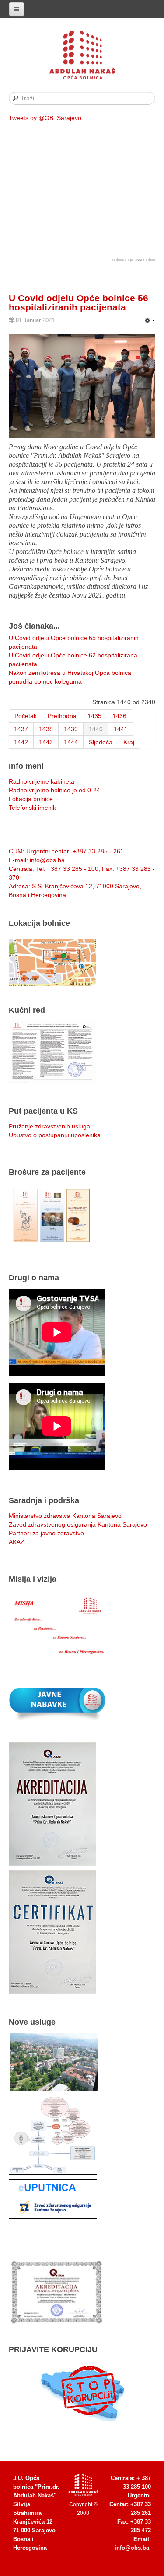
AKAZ (17, 1542)
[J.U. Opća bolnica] (82, 57)
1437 (21, 729)
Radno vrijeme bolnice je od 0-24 (54, 790)
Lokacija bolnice (31, 799)
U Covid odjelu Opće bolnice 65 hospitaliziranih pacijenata (74, 642)
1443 (46, 742)
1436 (119, 716)
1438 (46, 729)
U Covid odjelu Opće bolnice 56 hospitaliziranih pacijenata (79, 303)
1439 (71, 729)
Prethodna (62, 716)
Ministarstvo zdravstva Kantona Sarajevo (65, 1516)
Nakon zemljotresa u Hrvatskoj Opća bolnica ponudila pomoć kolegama (70, 677)
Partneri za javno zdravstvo (46, 1533)
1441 (121, 729)
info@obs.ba (132, 2548)
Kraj (129, 742)
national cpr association (134, 260)
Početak (26, 716)
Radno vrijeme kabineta (42, 781)
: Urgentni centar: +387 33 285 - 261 (66, 851)
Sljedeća (101, 742)
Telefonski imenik (32, 808)
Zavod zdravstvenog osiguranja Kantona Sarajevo (78, 1524)
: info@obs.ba (37, 860)
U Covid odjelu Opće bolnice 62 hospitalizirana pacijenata (73, 660)
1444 (71, 742)
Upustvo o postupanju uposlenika (55, 1135)
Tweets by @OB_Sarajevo (45, 118)
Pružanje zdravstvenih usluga (49, 1126)
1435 (94, 716)
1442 (21, 742)
